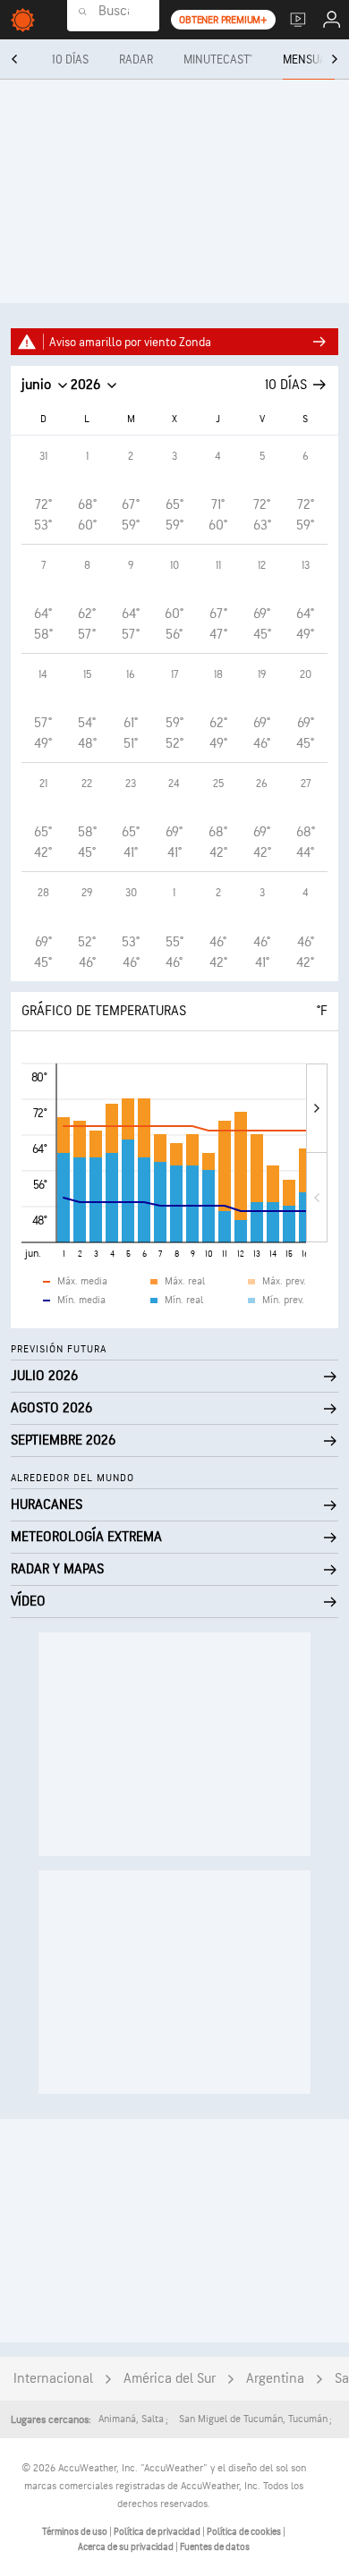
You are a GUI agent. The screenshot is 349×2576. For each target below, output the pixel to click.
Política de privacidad (158, 2532)
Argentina (275, 2379)
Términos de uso (76, 2532)
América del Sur (170, 2379)
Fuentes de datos (215, 2547)
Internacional (53, 2379)
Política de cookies (245, 2532)
